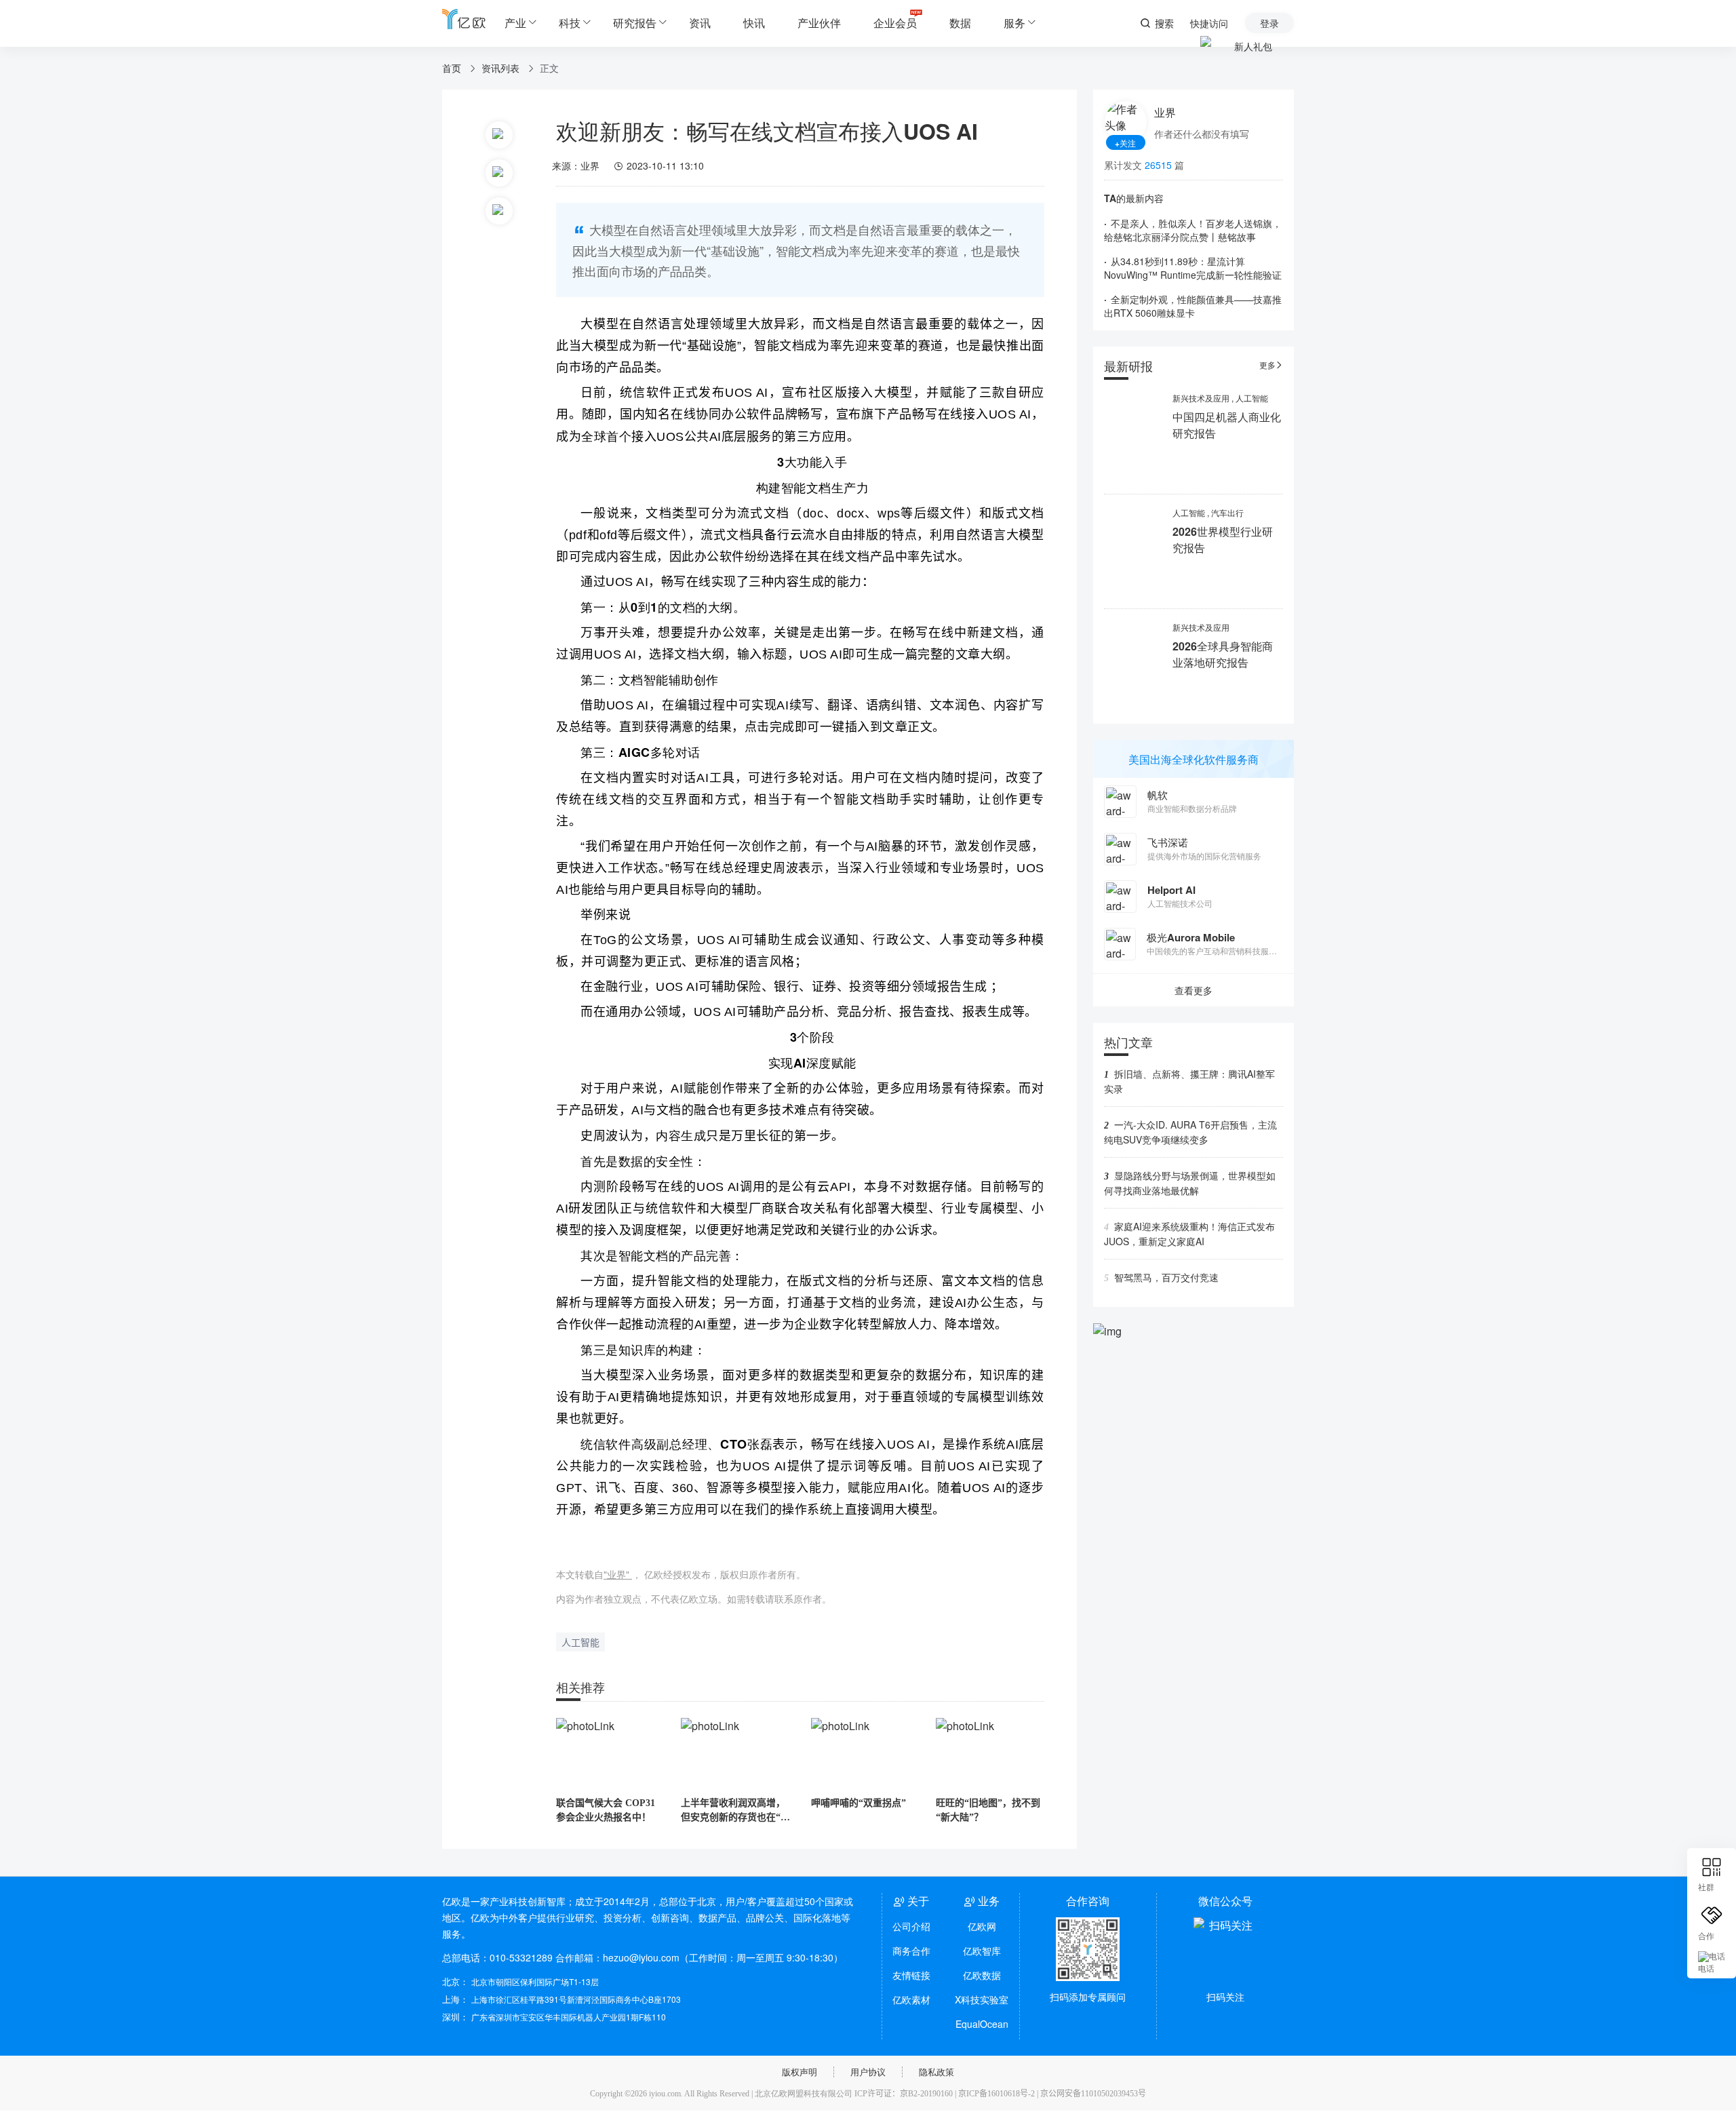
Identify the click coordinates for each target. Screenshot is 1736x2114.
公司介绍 (911, 1926)
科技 (570, 23)
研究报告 (635, 23)
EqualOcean (982, 2024)
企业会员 (895, 23)
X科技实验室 (982, 1999)
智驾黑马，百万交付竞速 (1166, 1277)
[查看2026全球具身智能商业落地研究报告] (1133, 668)
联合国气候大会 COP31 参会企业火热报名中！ (606, 1810)
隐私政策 (936, 2072)
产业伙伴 (819, 23)
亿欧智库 (982, 1951)
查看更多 (1193, 990)
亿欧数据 (982, 1975)
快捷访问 (1209, 23)
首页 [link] (453, 68)
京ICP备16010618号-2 (997, 2094)
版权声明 (800, 2072)
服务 (1014, 23)
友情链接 (911, 1975)
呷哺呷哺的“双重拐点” (859, 1803)
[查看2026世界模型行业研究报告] (1133, 554)
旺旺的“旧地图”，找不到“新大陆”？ (988, 1810)
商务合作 (911, 1951)
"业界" (618, 1574)
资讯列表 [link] (502, 68)
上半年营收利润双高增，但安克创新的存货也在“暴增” (735, 1811)
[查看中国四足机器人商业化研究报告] (1133, 439)
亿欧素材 (911, 1999)
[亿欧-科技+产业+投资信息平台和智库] (464, 19)
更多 (1271, 365)
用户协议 (868, 2072)
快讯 (754, 23)
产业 (515, 23)
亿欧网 (982, 1926)
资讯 (700, 23)
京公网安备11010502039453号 (1093, 2094)
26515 (1158, 165)
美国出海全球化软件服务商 (1193, 759)
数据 (960, 23)
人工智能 (580, 1643)
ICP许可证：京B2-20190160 (904, 2094)
